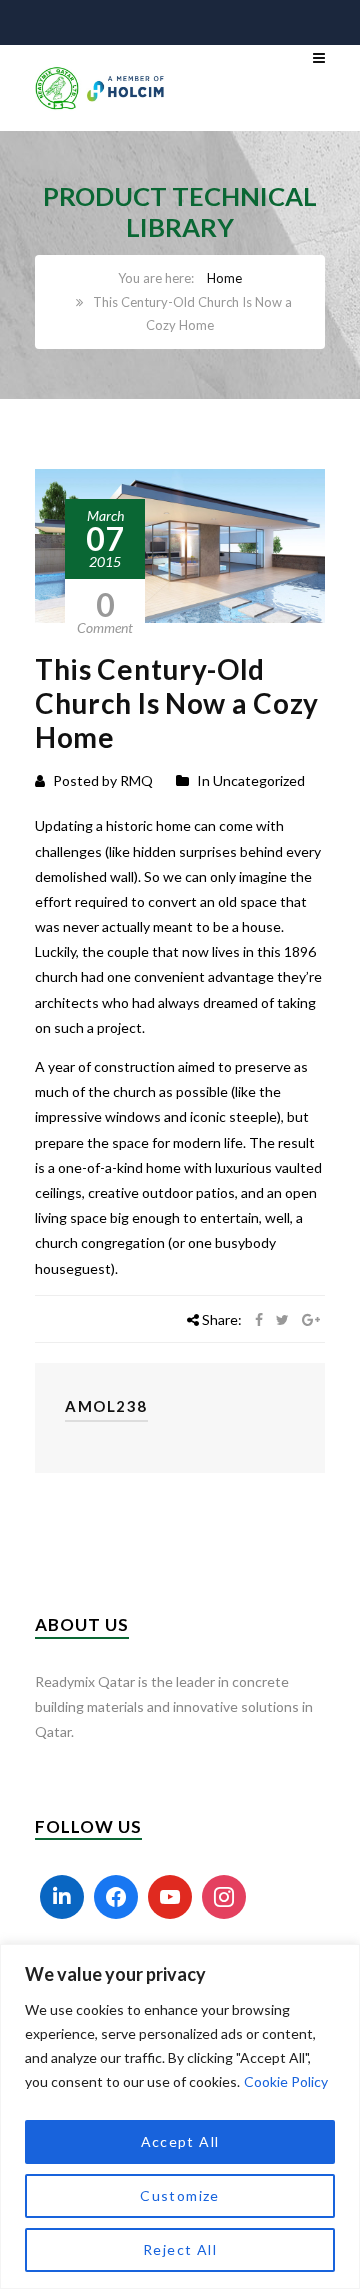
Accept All (180, 2141)
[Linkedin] (62, 1897)
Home (224, 278)
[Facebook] (116, 1897)
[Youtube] (170, 1897)
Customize (180, 2195)
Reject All (180, 2249)
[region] (180, 2116)
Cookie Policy (286, 2081)
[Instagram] (224, 1897)
